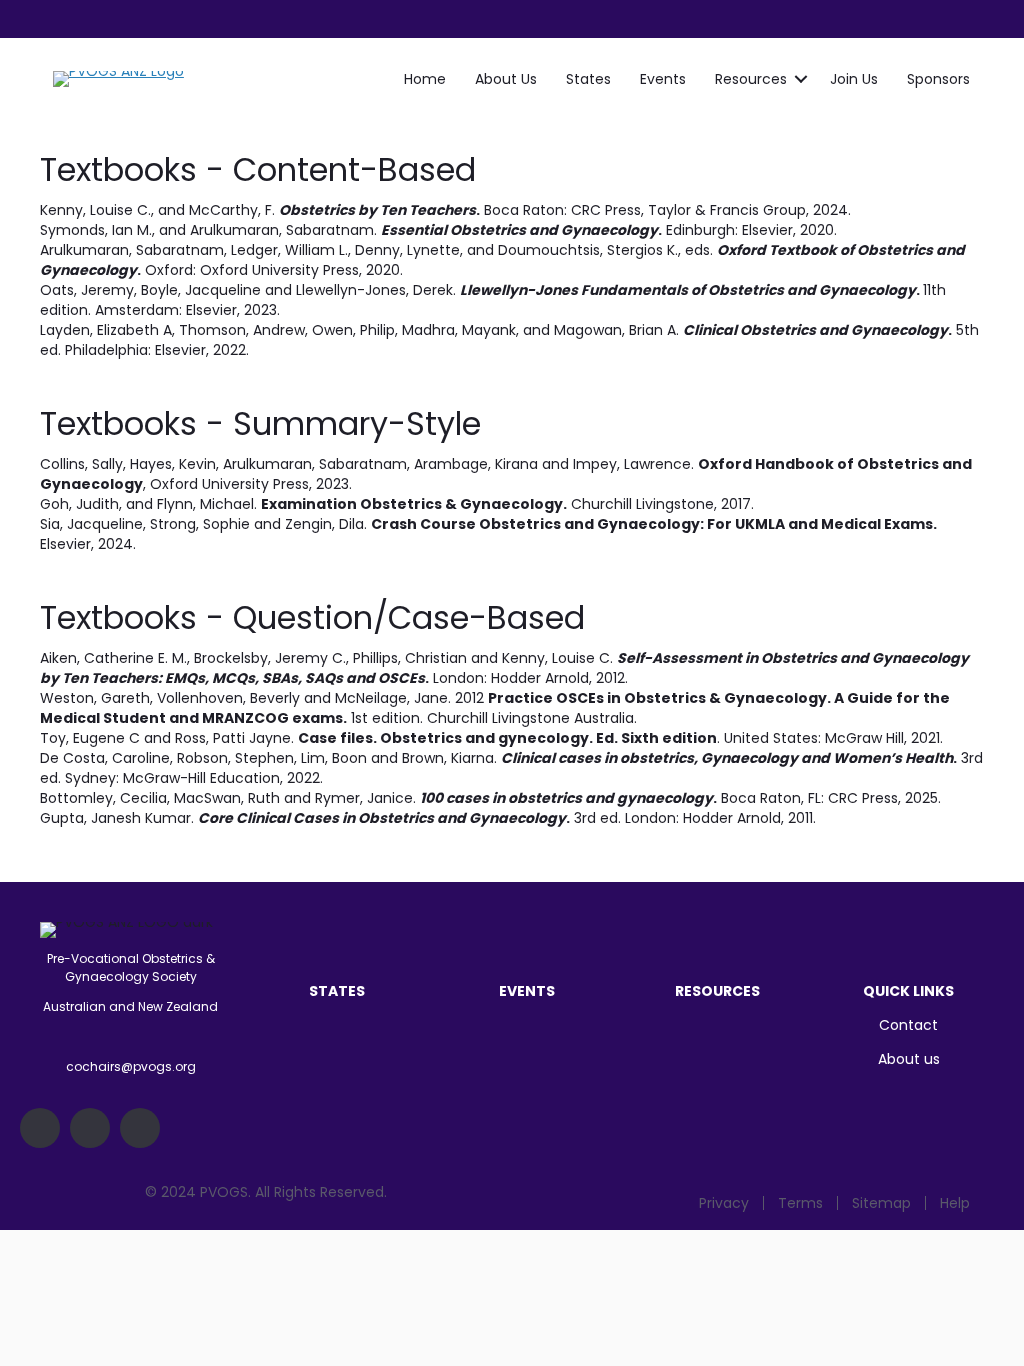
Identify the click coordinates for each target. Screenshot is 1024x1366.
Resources (751, 79)
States (588, 79)
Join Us (854, 79)
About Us (506, 79)
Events (663, 79)
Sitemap (881, 1203)
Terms (800, 1203)
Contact (908, 1025)
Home (425, 79)
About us (909, 1059)
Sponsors (938, 79)
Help (955, 1203)
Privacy (724, 1203)
